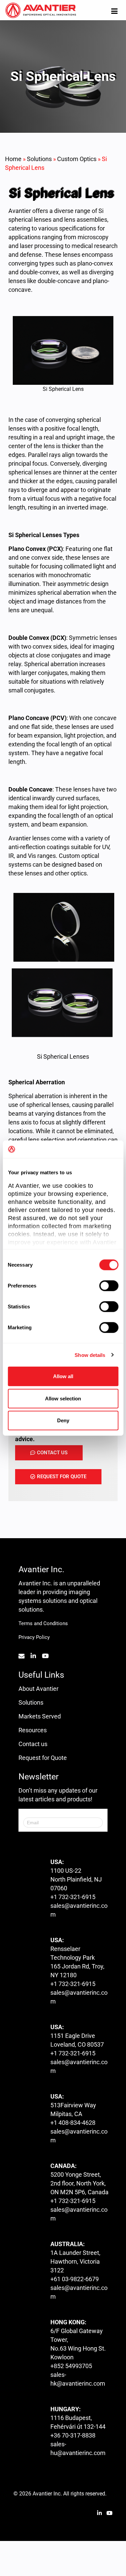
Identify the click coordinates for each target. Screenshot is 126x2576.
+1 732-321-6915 (73, 1897)
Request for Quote (43, 1758)
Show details (90, 1355)
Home (13, 159)
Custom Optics (77, 159)
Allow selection (63, 1398)
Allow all (63, 1376)
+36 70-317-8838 (73, 2435)
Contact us (33, 1744)
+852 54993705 (71, 2366)
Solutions (39, 159)
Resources (33, 1730)
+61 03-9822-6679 (75, 2279)
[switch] (109, 1286)
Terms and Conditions (43, 1623)
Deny (63, 1420)
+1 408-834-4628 (73, 2123)
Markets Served (40, 1716)
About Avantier (38, 1689)
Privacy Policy (34, 1637)
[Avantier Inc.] (41, 11)
